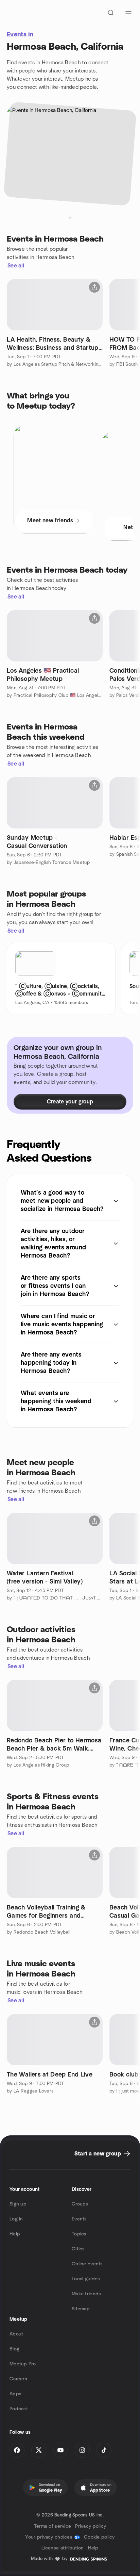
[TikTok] (104, 2450)
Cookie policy (99, 2537)
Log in (16, 2219)
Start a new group (98, 2154)
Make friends (86, 2294)
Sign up (18, 2204)
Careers (18, 2379)
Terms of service (52, 2526)
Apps (15, 2394)
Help (15, 2234)
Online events (87, 2264)
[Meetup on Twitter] (39, 2450)
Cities (78, 2249)
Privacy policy (91, 2526)
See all (16, 266)
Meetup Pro (23, 2364)
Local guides (86, 2279)
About (16, 2334)
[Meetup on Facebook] (17, 2450)
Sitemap (81, 2309)
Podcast (19, 2409)
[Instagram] (82, 2450)
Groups (80, 2204)
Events (79, 2219)
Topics (79, 2234)
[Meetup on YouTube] (60, 2450)
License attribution (63, 2548)
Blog (14, 2349)
